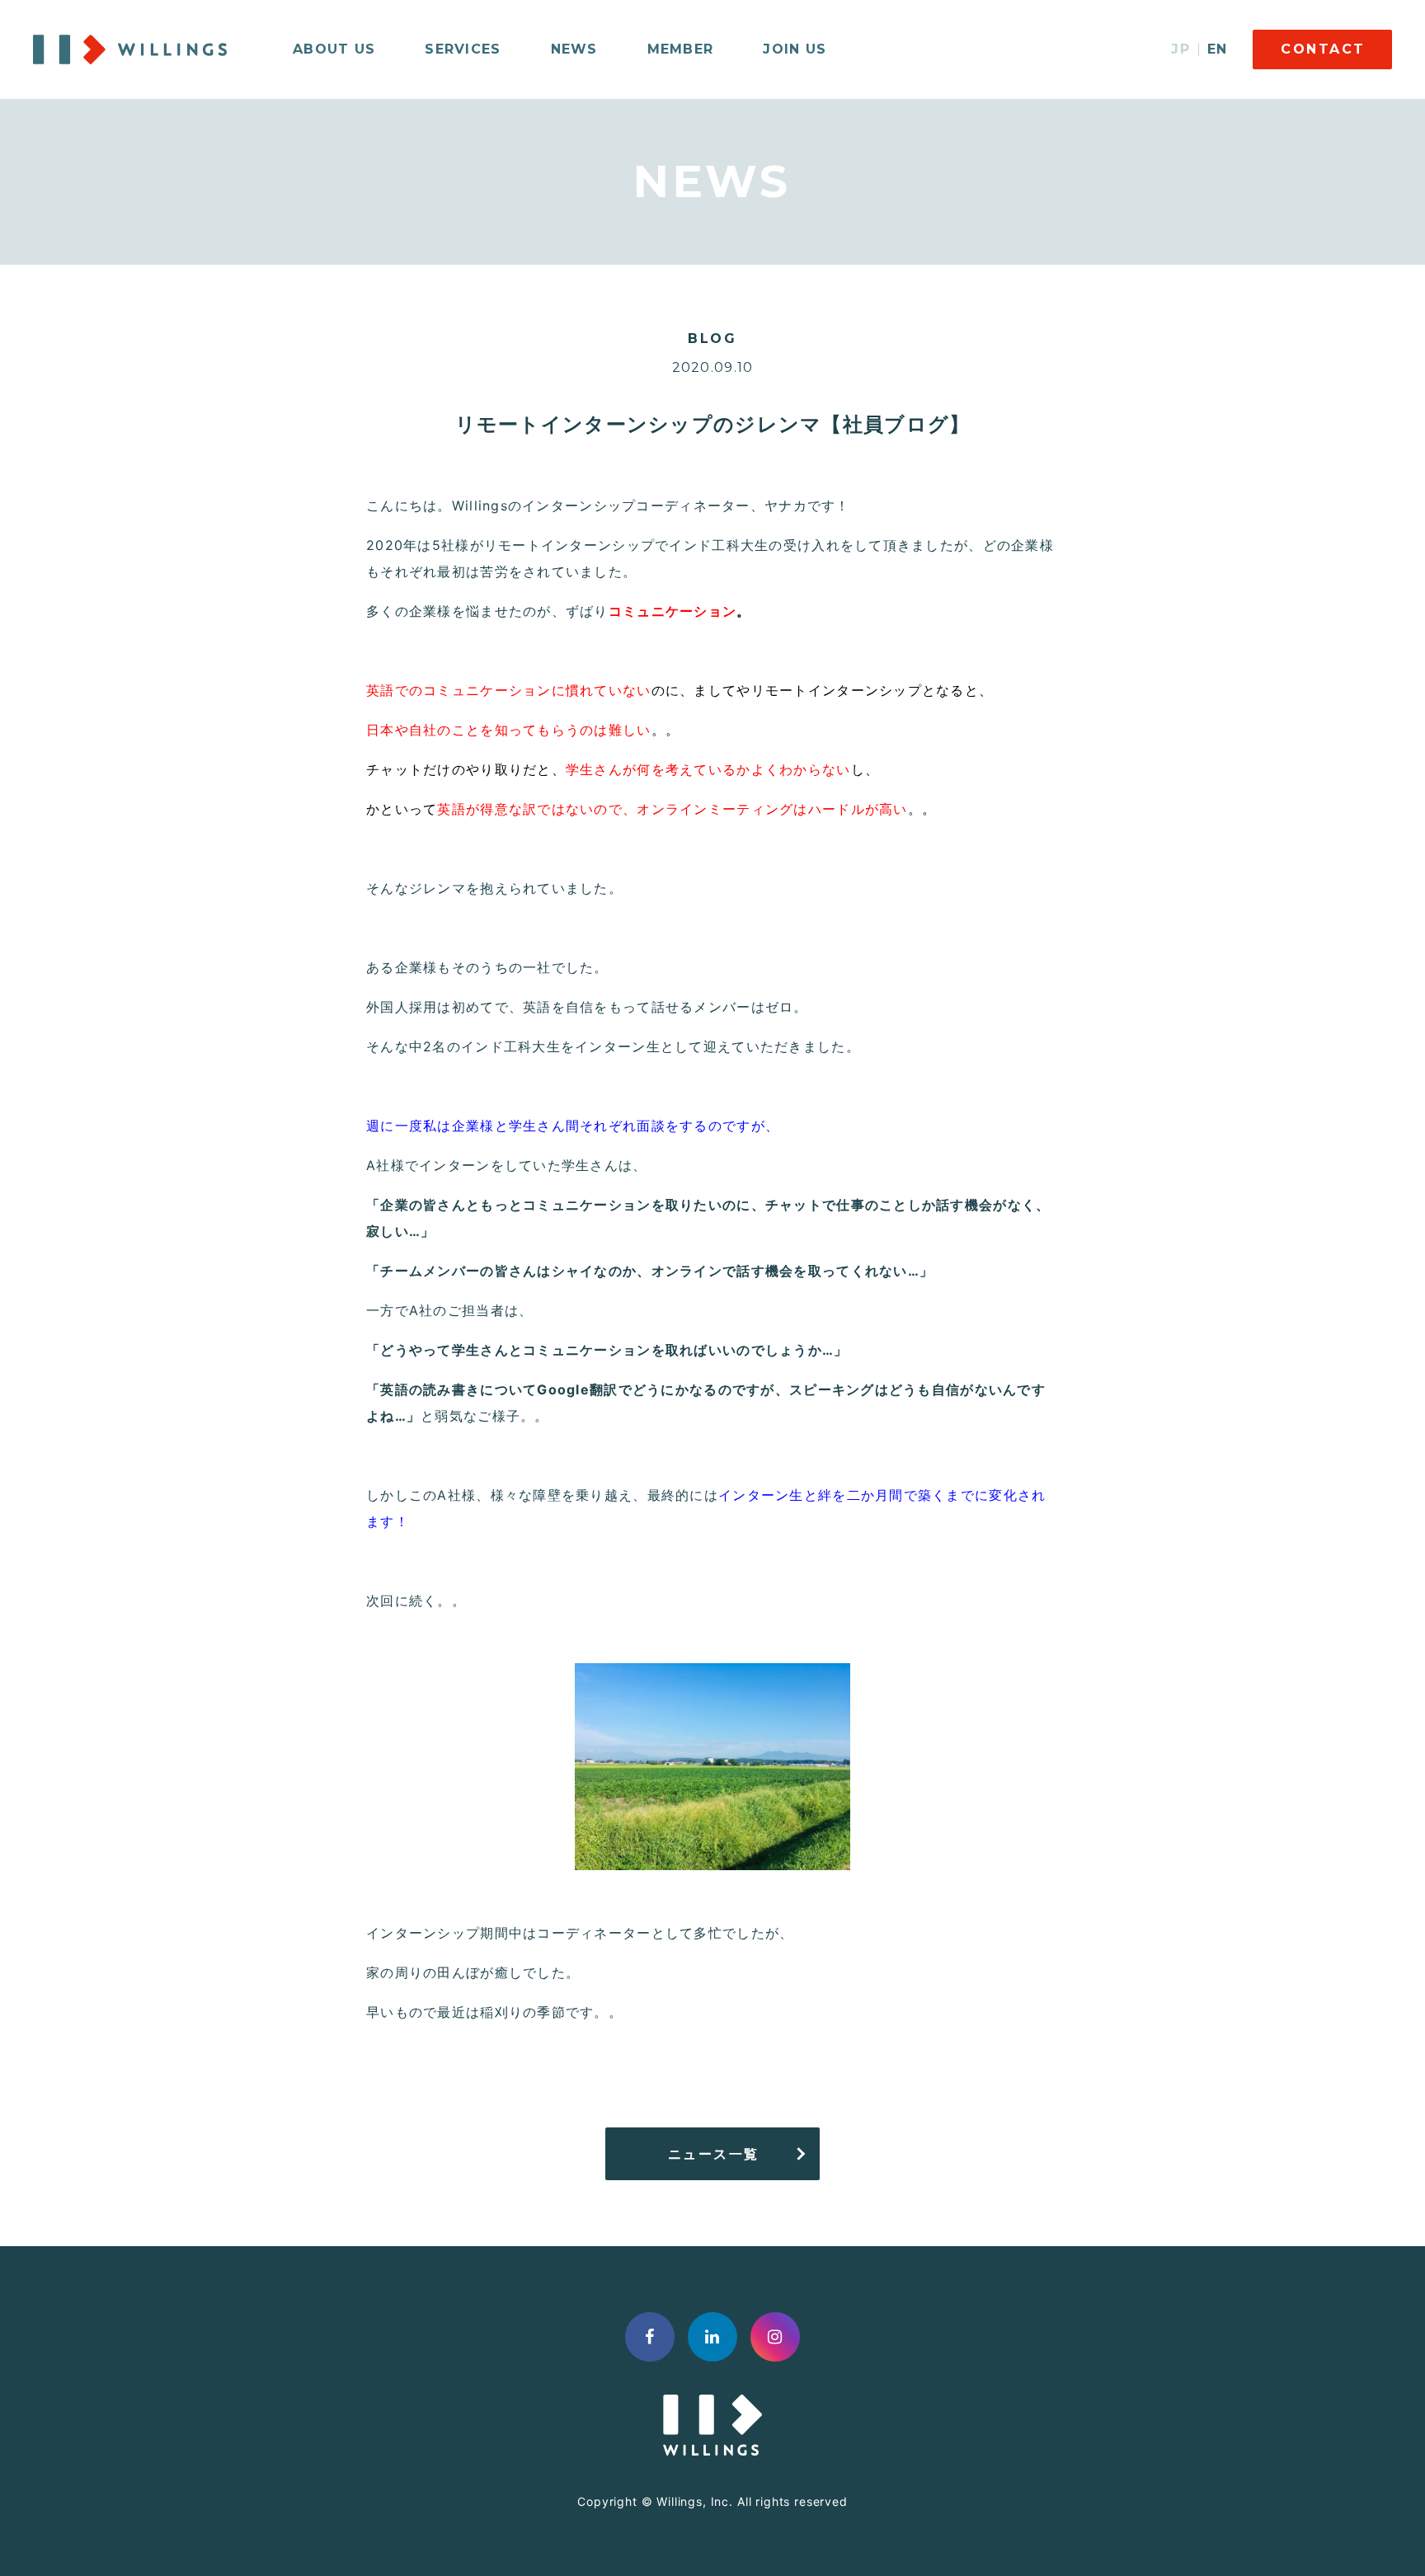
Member (681, 49)
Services (463, 49)
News (574, 49)
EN (1218, 49)
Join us (795, 49)
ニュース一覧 (714, 2154)
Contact (1323, 49)
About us (334, 49)
